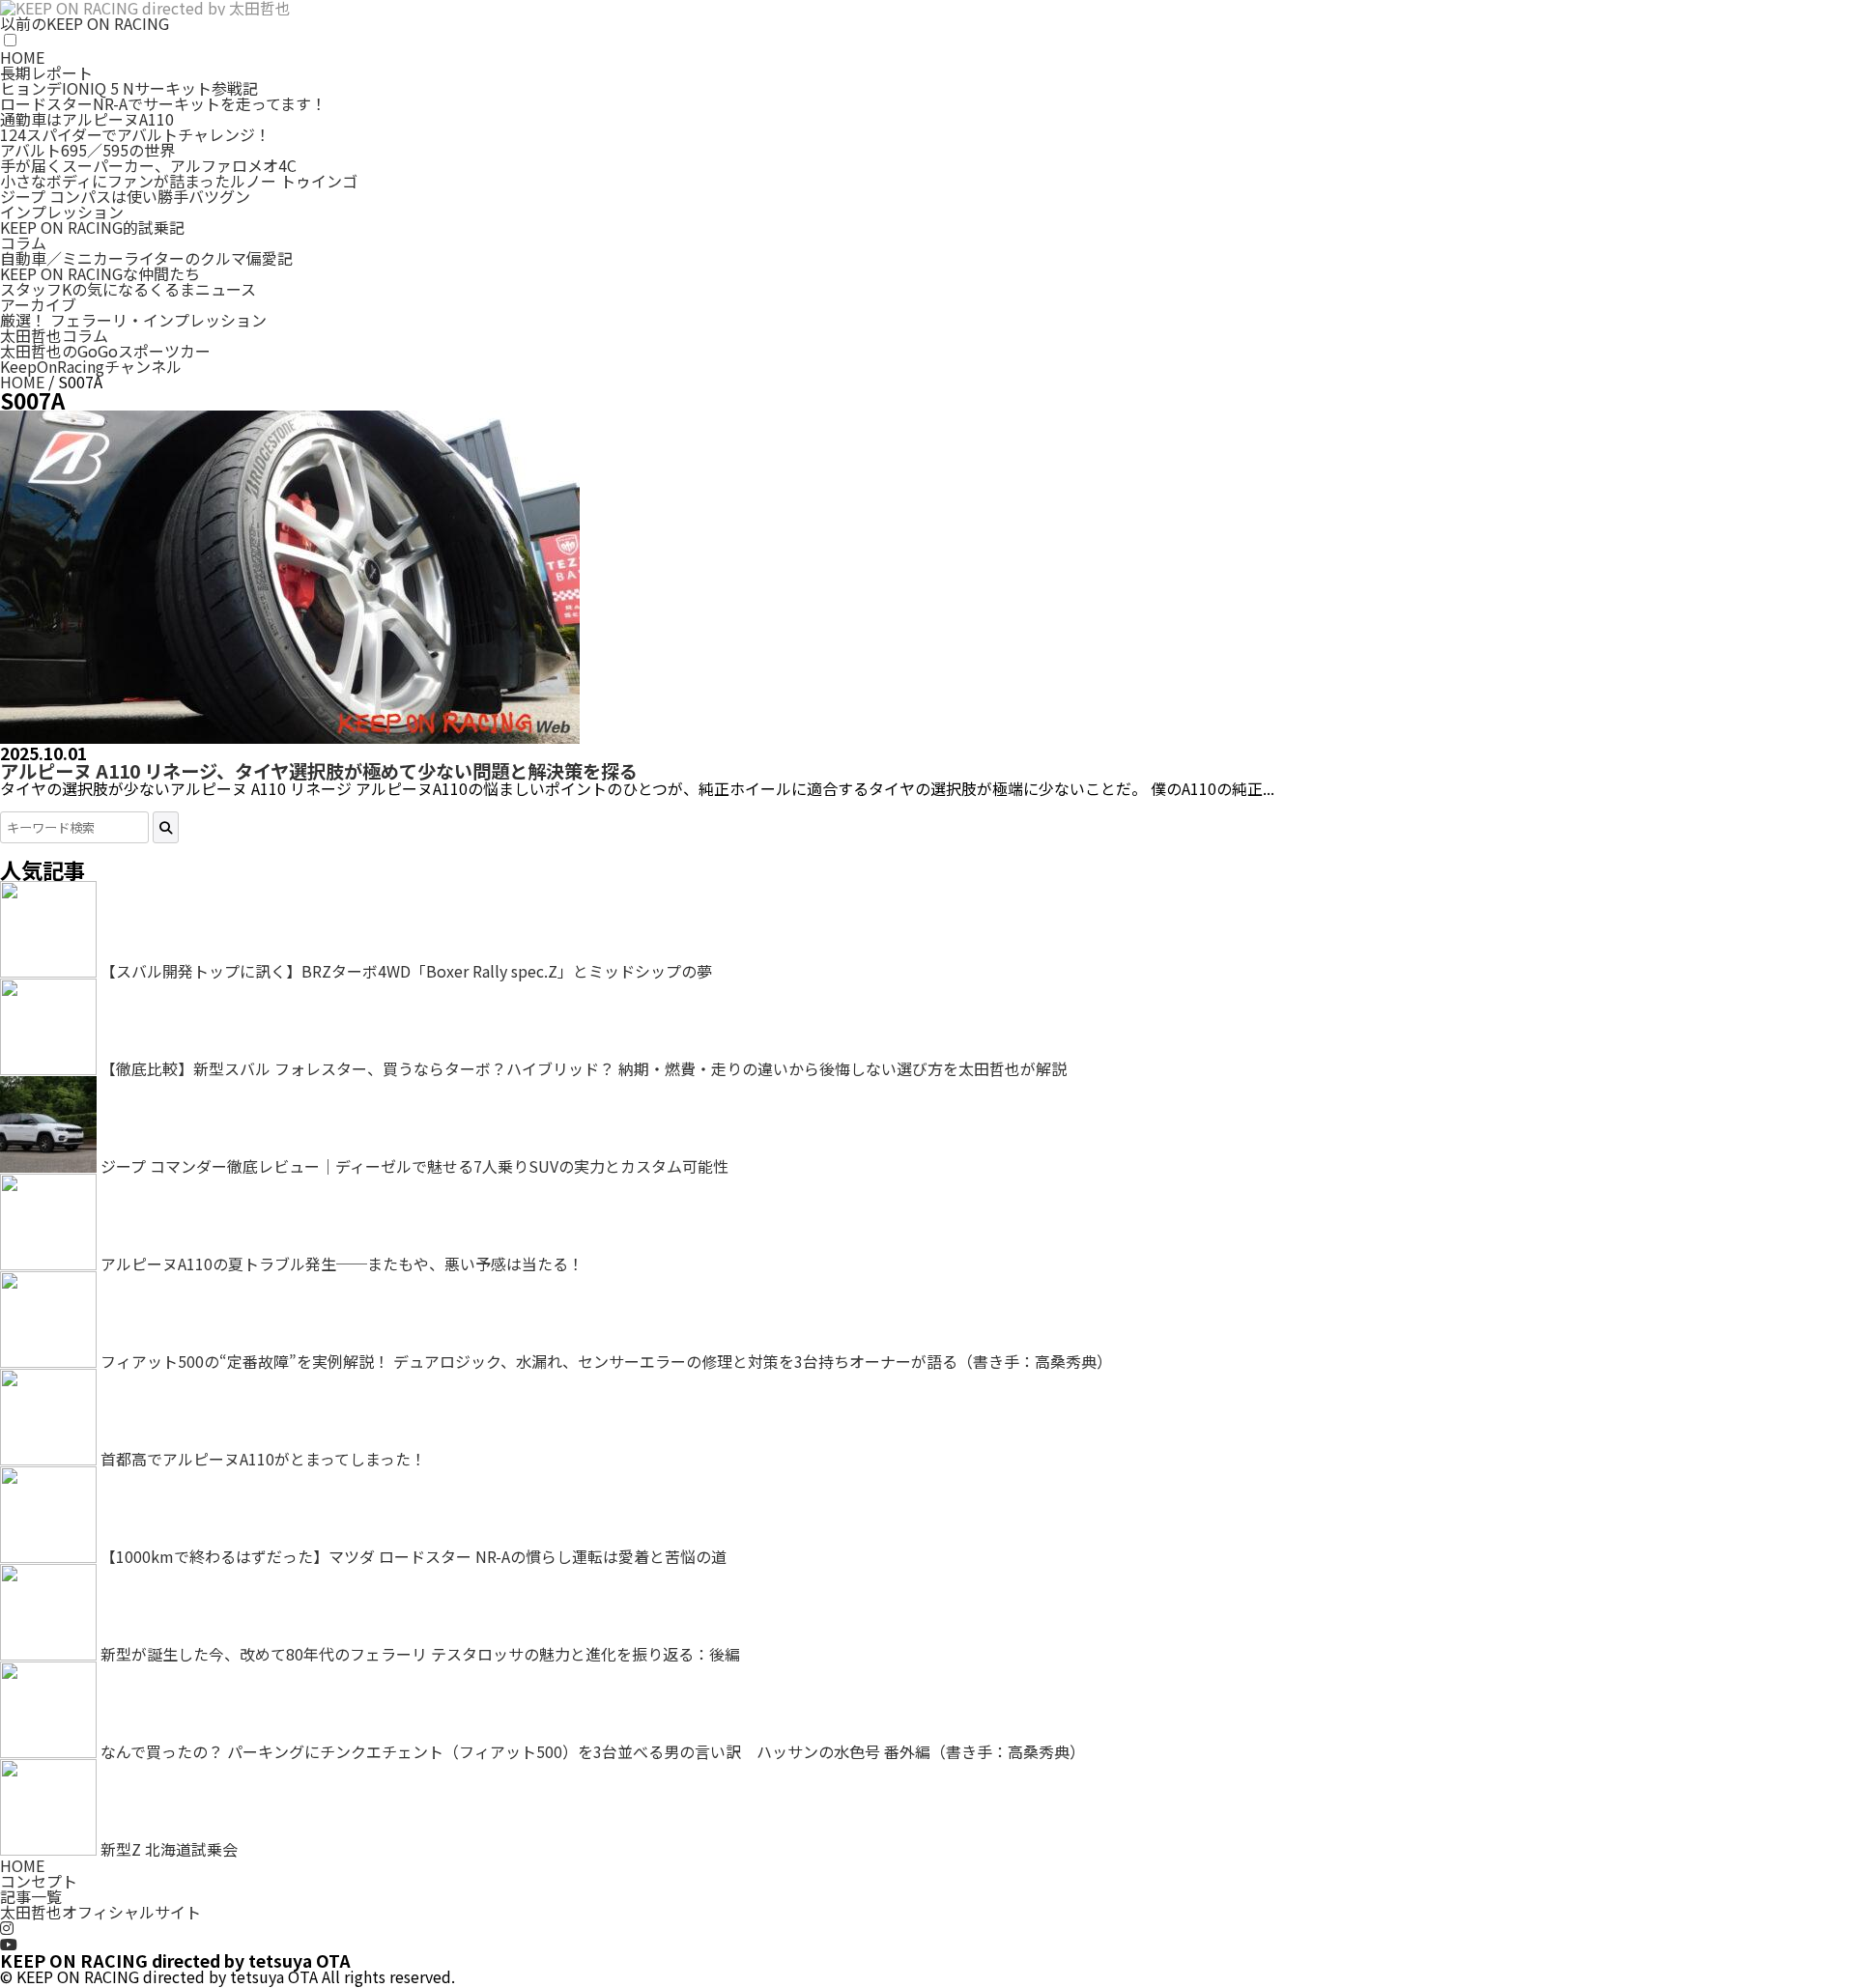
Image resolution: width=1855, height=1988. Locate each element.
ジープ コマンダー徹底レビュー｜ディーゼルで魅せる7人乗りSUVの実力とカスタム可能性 (414, 1166)
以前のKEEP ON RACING (85, 23)
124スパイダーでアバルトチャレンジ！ (135, 134)
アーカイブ (38, 304)
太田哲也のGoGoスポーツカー (105, 351)
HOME (22, 57)
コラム (23, 242)
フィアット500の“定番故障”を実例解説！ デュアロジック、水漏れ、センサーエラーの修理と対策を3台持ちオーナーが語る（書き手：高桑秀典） (606, 1361)
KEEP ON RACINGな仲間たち (100, 273)
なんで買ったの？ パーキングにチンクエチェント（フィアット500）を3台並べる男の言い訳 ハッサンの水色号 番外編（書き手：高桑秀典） (593, 1751)
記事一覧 (31, 1896)
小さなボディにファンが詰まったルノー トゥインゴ (179, 181)
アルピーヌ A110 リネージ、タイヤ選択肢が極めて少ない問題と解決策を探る (319, 771)
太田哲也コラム (54, 335)
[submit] (166, 827)
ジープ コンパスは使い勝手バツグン (125, 196)
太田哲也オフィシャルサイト (100, 1912)
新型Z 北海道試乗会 (169, 1849)
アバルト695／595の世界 (87, 150)
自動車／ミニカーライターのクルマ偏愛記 (146, 258)
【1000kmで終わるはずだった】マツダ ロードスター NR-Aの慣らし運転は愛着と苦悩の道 (414, 1556)
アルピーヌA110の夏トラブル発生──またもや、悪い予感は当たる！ (342, 1264)
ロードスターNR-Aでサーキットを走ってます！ (163, 103)
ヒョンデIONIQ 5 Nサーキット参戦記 (129, 88)
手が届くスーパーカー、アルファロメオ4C (148, 165)
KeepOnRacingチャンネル (91, 366)
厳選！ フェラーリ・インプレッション (133, 320)
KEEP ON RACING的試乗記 (92, 227)
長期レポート (46, 72)
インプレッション (62, 212)
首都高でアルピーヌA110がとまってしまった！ (263, 1459)
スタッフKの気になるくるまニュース (128, 289)
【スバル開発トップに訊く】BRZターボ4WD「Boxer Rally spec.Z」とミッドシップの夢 (406, 971)
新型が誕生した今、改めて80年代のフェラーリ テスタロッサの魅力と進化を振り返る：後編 (420, 1654)
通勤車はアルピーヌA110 (87, 119)
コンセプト (39, 1881)
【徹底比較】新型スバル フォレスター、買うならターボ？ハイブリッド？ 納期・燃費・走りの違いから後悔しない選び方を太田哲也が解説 (584, 1068)
